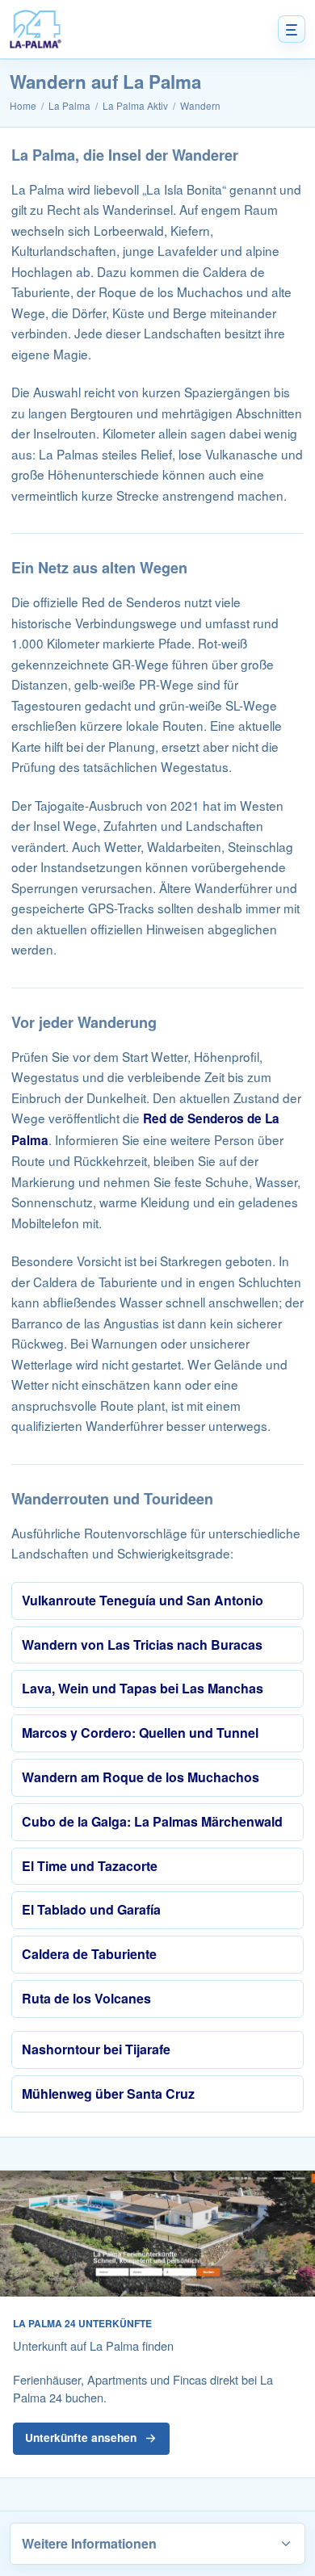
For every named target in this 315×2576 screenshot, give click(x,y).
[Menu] (292, 29)
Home (23, 105)
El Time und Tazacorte (90, 1866)
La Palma (69, 105)
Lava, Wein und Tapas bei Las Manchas (143, 1688)
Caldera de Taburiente (89, 1954)
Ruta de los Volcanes (86, 1998)
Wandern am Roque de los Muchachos (141, 1777)
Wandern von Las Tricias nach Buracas (142, 1645)
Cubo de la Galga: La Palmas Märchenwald (152, 1821)
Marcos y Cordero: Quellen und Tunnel (140, 1733)
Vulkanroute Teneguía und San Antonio (143, 1600)
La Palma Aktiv (135, 105)
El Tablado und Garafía (91, 1909)
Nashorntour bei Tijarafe (96, 2049)
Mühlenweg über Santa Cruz (108, 2094)
